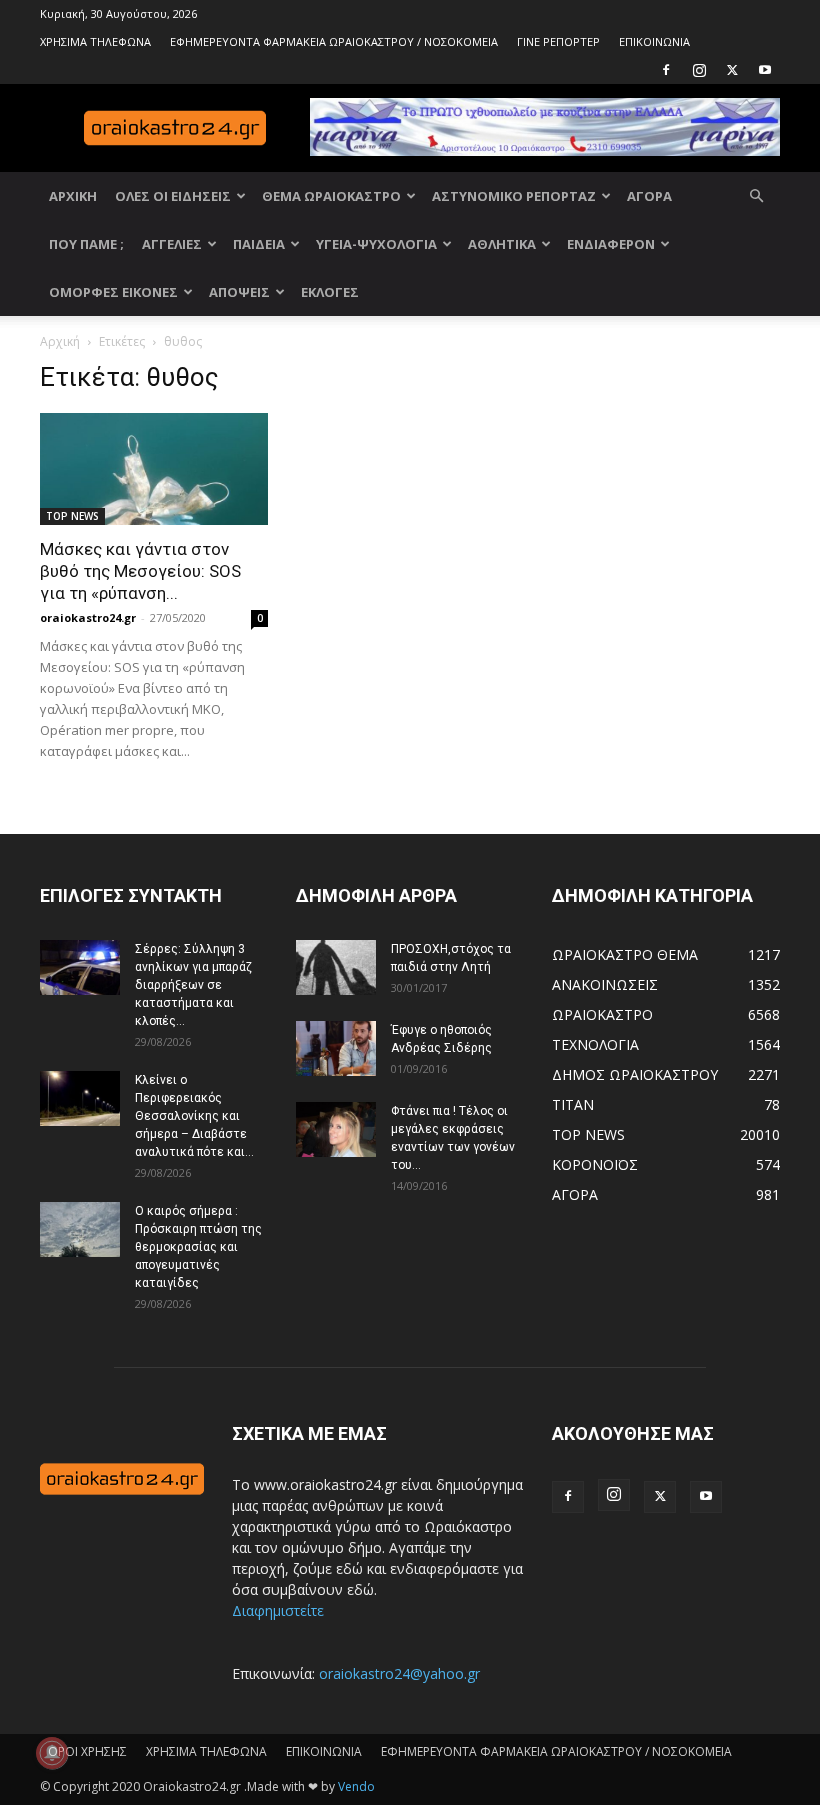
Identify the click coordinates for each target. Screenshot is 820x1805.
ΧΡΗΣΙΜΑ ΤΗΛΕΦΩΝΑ (95, 41)
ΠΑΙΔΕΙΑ (259, 244)
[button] (756, 196)
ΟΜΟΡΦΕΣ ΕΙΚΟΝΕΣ (113, 292)
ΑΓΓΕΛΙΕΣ (172, 244)
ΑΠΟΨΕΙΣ (239, 292)
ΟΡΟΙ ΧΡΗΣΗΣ (87, 1751)
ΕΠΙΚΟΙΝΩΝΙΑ (654, 41)
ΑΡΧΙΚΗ (73, 196)
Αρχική (60, 341)
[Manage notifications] (52, 1753)
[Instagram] (699, 70)
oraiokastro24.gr (88, 617)
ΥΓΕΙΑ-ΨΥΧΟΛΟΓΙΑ (376, 244)
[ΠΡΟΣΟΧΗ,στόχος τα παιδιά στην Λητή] (336, 967)
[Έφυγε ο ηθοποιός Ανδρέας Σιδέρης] (336, 1048)
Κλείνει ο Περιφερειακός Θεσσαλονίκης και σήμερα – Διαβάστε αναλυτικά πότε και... (194, 1116)
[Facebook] (666, 70)
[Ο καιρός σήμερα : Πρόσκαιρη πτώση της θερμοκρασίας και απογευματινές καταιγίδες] (80, 1229)
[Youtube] (765, 70)
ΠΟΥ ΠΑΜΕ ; (86, 244)
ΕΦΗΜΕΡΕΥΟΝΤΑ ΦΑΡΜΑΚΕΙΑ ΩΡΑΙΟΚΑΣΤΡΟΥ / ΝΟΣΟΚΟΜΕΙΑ (334, 41)
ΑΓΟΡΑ (649, 196)
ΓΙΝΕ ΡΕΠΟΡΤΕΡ (558, 41)
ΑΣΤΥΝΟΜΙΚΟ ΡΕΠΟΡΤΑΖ (514, 196)
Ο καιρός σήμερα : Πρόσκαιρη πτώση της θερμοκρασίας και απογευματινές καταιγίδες (198, 1247)
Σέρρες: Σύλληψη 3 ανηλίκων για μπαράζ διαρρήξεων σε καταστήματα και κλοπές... (193, 985)
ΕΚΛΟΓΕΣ (330, 292)
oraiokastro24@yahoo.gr (399, 1673)
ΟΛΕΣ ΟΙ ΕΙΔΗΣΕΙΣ (173, 196)
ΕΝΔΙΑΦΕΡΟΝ (611, 244)
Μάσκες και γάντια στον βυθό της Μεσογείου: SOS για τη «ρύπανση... (140, 571)
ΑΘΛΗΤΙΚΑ (502, 244)
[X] (732, 70)
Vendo (356, 1786)
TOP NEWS (72, 516)
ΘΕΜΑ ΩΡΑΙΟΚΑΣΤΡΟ (331, 196)
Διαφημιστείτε (278, 1610)
